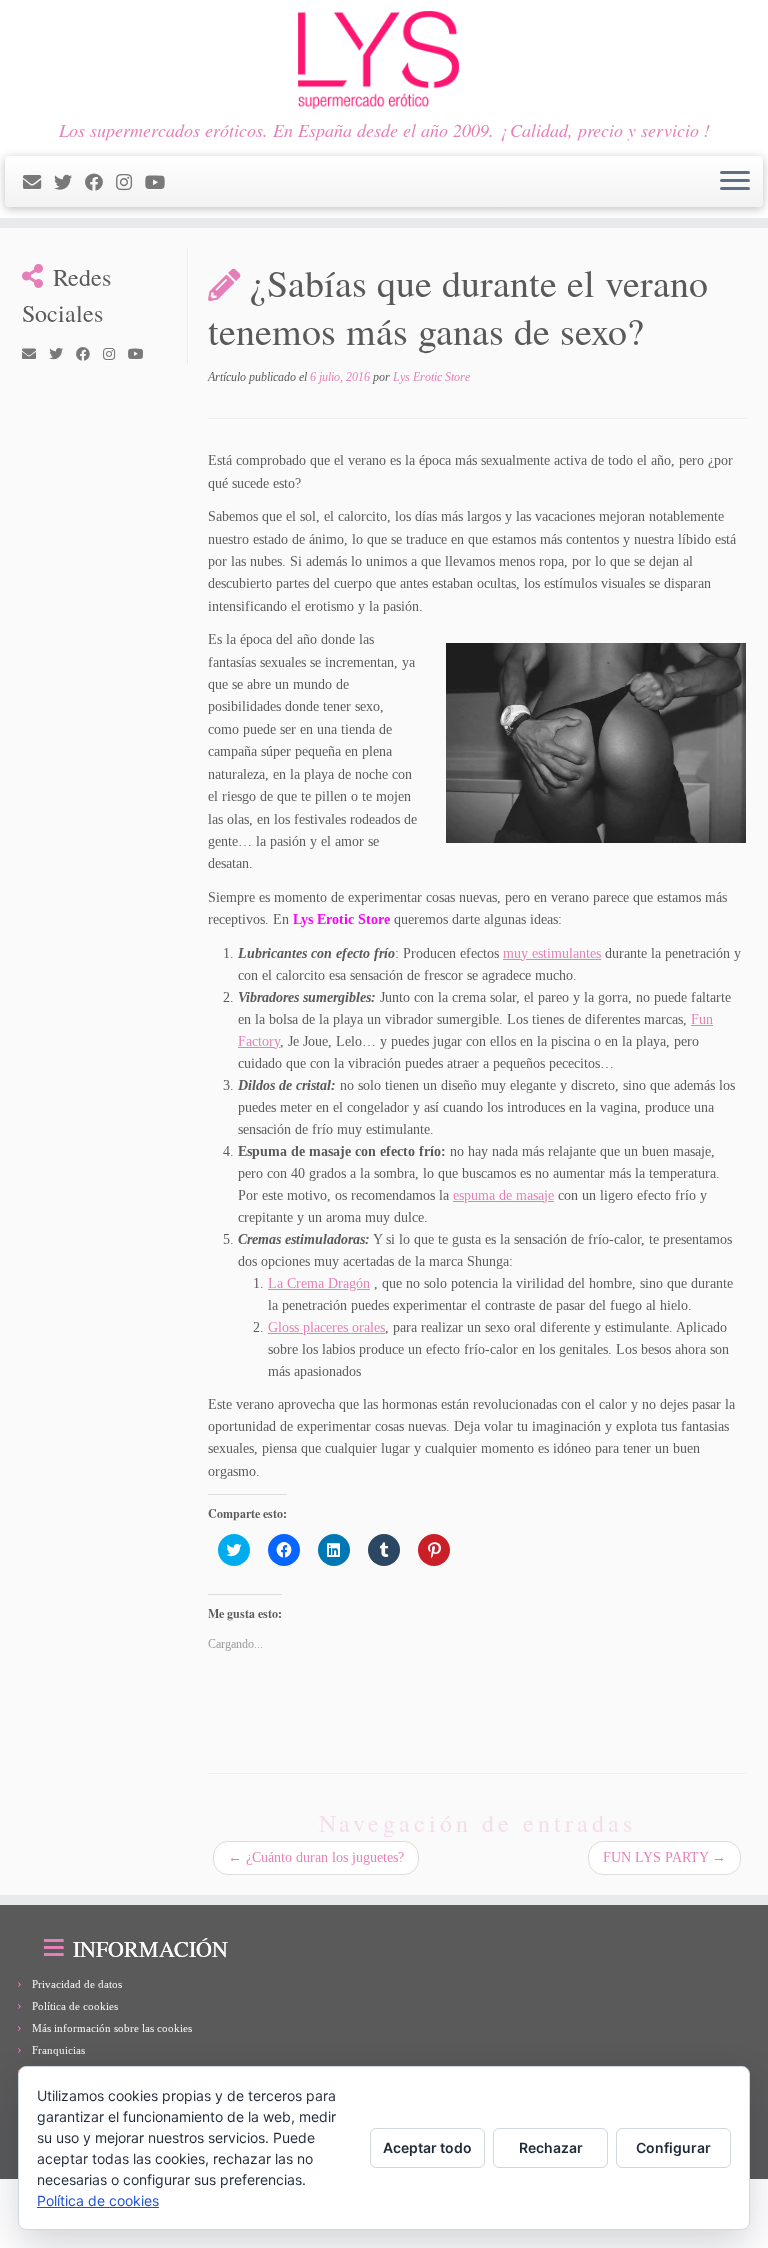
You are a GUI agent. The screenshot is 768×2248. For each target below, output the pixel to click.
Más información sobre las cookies (112, 2028)
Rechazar (551, 2147)
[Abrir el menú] (735, 182)
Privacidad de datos (77, 1984)
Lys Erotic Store (431, 377)
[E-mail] (38, 183)
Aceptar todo (427, 2147)
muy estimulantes (552, 953)
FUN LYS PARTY (664, 1857)
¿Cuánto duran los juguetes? (316, 1857)
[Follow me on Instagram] (130, 183)
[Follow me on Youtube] (161, 183)
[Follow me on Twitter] (69, 183)
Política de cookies (75, 2006)
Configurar (673, 2147)
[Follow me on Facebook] (100, 183)
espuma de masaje (503, 1195)
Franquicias (58, 2050)
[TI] (184, 183)
